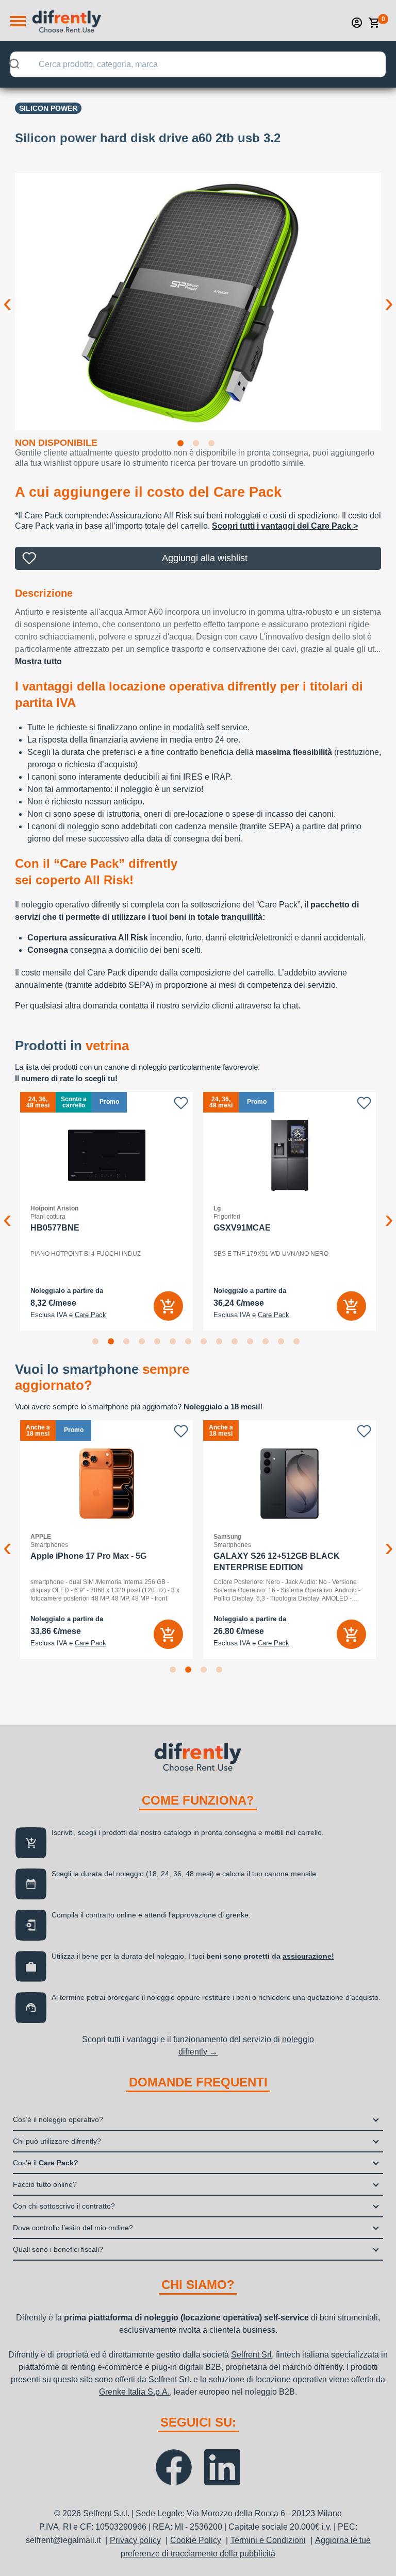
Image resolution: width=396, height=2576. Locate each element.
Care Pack (90, 1315)
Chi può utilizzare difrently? (57, 2141)
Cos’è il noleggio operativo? (58, 2119)
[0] (374, 23)
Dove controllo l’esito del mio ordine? (73, 2228)
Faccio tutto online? (45, 2184)
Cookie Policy (196, 2540)
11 (252, 1343)
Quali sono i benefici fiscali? (58, 2249)
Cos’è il (46, 2163)
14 (299, 1343)
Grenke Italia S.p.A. (134, 2392)
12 (268, 1343)
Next (389, 295)
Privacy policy (135, 2540)
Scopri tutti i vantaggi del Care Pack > (285, 526)
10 (237, 1343)
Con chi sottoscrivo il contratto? (64, 2206)
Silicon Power (48, 108)
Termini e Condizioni (268, 2540)
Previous (7, 295)
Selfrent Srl (251, 2355)
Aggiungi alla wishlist (205, 558)
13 (283, 1343)
